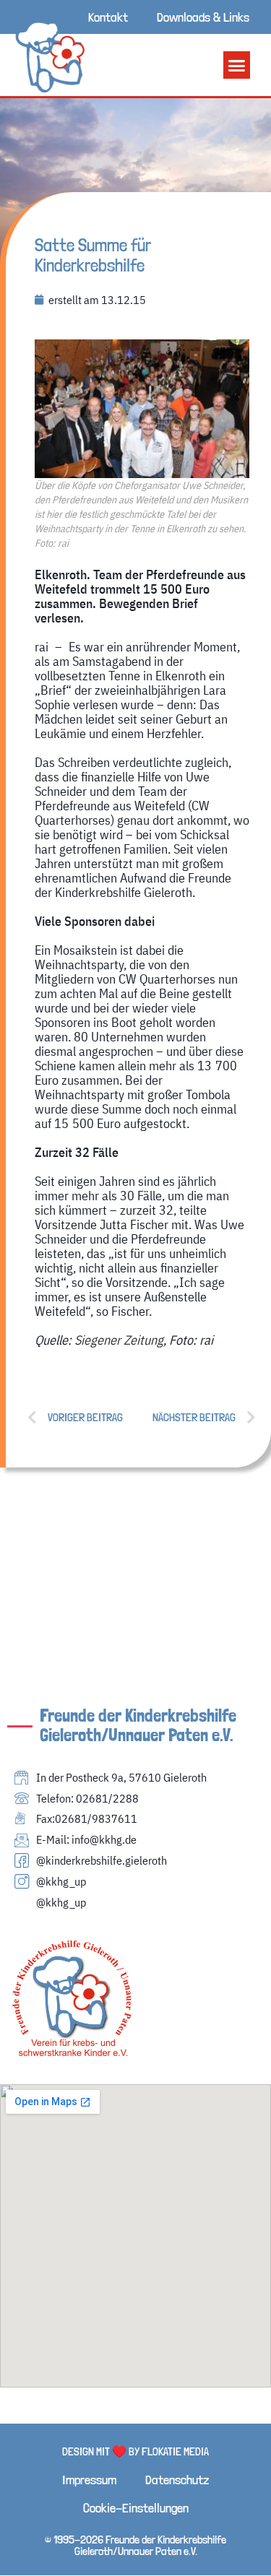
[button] (237, 65)
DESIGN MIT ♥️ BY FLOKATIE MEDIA (135, 2451)
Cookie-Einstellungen (136, 2508)
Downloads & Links (203, 17)
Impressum (89, 2480)
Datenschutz (177, 2480)
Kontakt (108, 17)
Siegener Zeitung (119, 1340)
